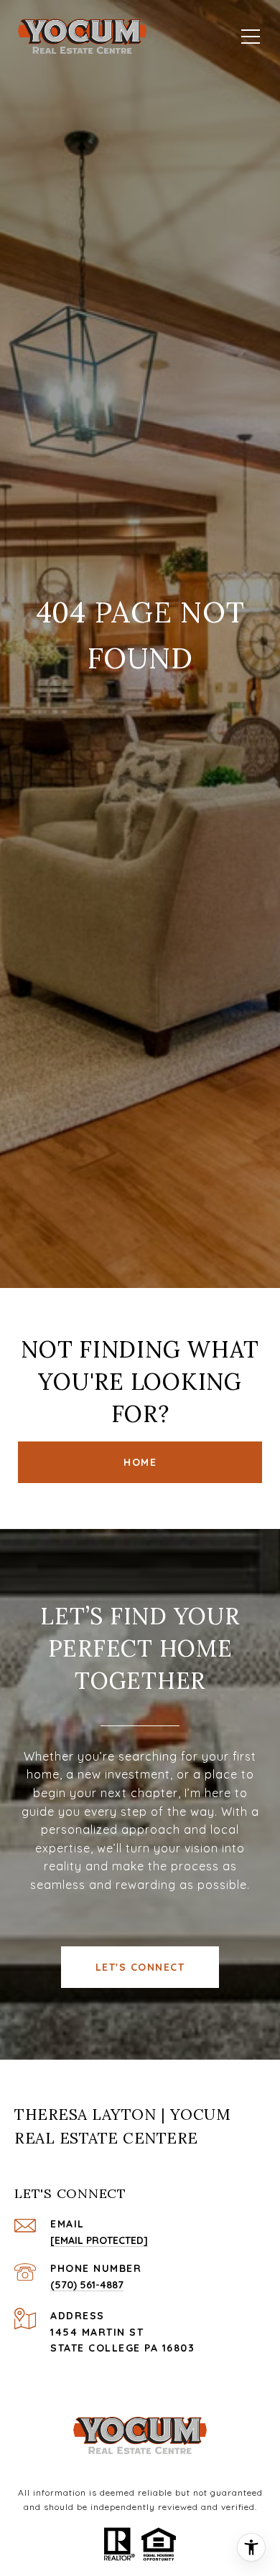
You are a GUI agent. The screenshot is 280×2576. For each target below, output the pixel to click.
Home (140, 1462)
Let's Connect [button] (140, 1967)
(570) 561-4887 (87, 2285)
